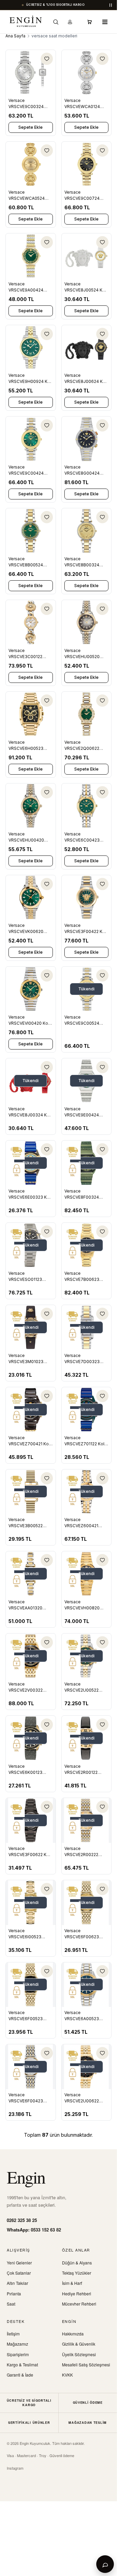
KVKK (67, 2375)
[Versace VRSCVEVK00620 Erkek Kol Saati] (31, 898)
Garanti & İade (20, 2375)
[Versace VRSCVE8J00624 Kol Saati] (87, 348)
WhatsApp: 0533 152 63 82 (34, 2230)
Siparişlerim (18, 2354)
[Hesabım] (70, 22)
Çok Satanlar (19, 2273)
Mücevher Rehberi (79, 2304)
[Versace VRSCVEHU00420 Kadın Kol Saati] (31, 806)
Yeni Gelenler (19, 2263)
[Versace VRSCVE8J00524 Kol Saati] (87, 256)
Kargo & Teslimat (22, 2365)
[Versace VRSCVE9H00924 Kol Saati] (31, 348)
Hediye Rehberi (77, 2293)
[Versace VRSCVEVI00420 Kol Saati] (31, 989)
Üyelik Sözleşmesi (79, 2354)
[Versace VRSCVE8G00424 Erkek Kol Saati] (87, 439)
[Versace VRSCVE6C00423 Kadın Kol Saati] (87, 806)
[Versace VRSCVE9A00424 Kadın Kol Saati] (31, 256)
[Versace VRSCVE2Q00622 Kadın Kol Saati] (87, 714)
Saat (11, 2304)
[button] (105, 22)
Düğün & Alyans (77, 2263)
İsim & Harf (72, 2283)
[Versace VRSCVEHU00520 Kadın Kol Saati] (87, 622)
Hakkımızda (73, 2334)
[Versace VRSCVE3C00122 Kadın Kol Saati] (31, 622)
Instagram (15, 2468)
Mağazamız (17, 2344)
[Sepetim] (89, 22)
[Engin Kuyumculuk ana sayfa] (26, 22)
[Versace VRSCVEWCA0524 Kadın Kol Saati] (31, 164)
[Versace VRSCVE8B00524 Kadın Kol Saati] (31, 531)
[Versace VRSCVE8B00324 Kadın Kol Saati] (87, 531)
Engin (26, 2177)
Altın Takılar (17, 2283)
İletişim (13, 2334)
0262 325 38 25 (22, 2220)
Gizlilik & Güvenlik (79, 2344)
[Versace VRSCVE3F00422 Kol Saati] (87, 898)
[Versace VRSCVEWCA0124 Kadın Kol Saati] (87, 72)
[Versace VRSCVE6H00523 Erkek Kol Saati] (31, 714)
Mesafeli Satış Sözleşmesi (86, 2365)
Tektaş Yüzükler (77, 2273)
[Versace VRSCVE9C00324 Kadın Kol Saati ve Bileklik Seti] (31, 72)
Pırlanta (14, 2293)
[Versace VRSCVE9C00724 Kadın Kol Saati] (87, 164)
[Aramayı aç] (56, 22)
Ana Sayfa (15, 36)
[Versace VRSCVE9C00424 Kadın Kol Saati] (31, 439)
